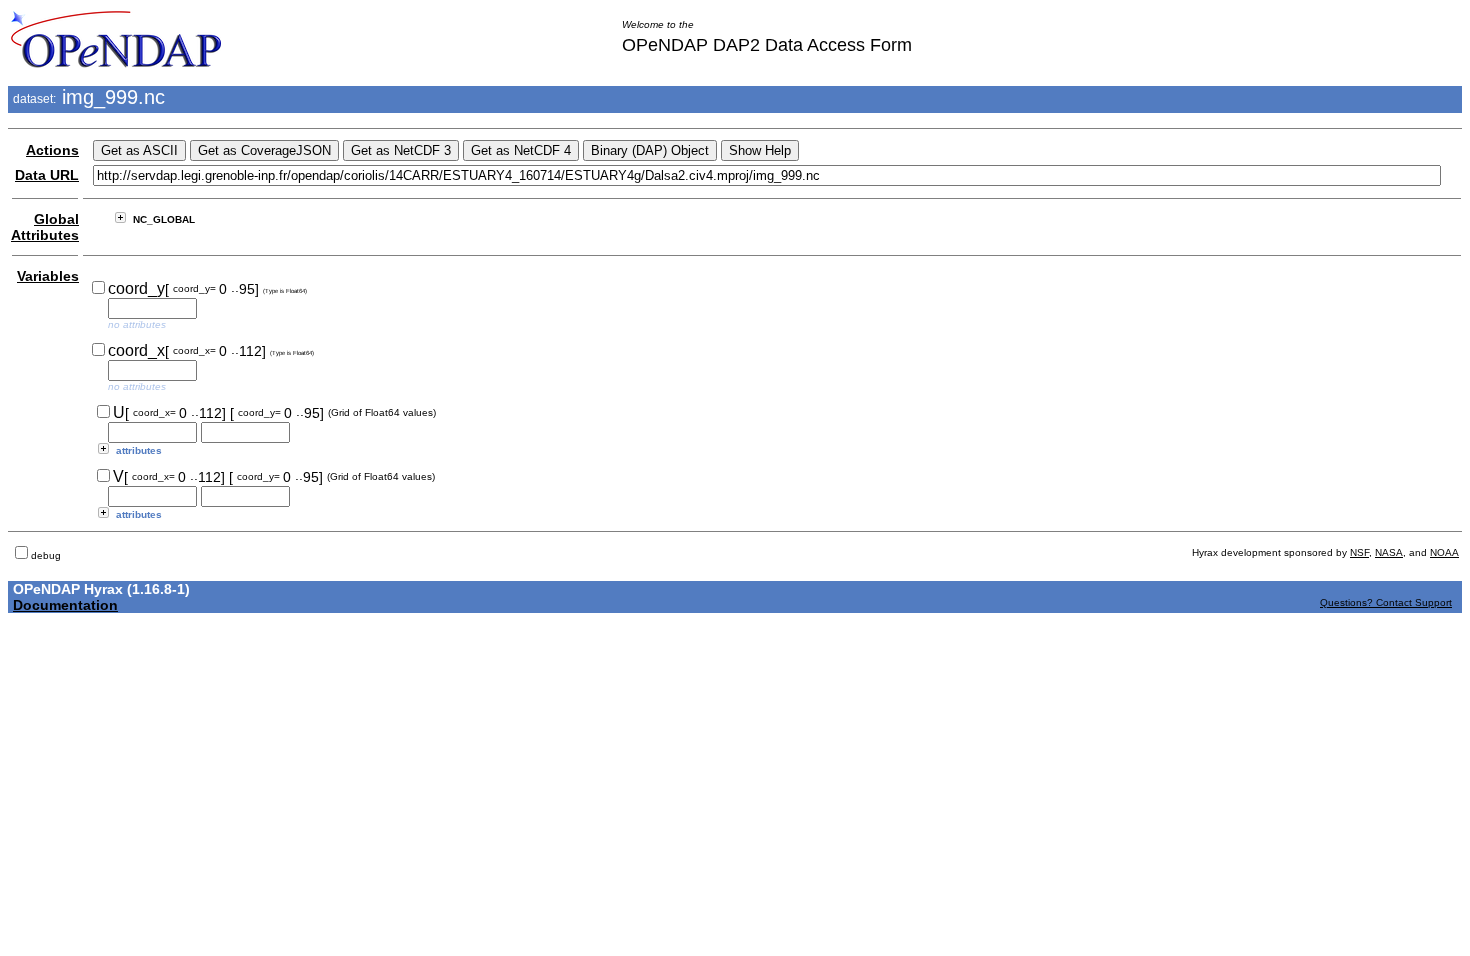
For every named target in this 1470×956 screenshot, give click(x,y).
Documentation (65, 605)
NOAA (1444, 552)
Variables (48, 276)
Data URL (47, 175)
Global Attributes (45, 227)
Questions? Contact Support (1386, 602)
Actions (52, 150)
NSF (1359, 552)
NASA (1389, 552)
